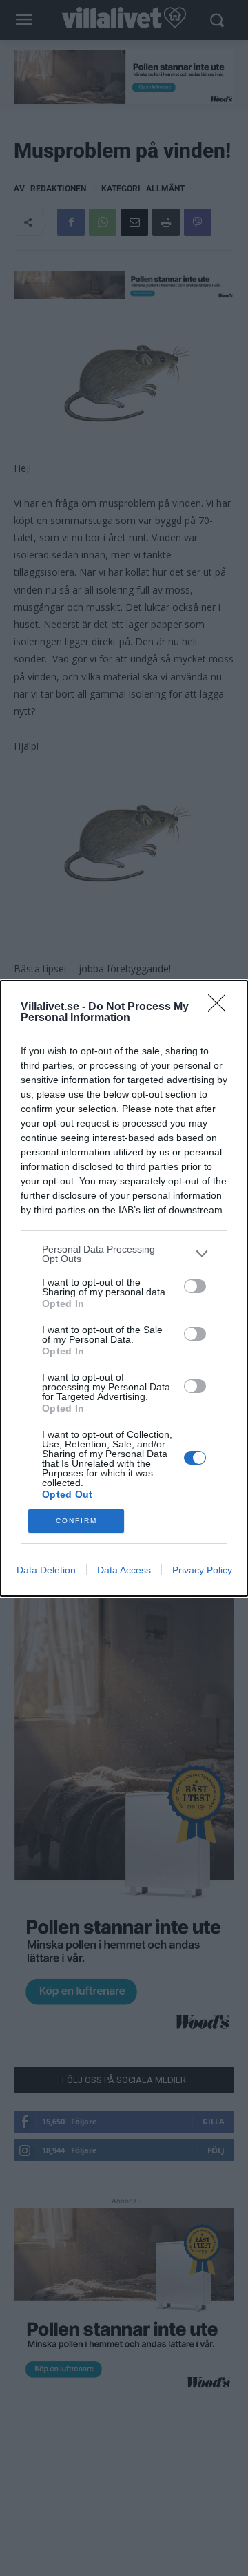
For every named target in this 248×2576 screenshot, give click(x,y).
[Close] (221, 1007)
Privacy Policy (202, 1570)
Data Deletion (46, 1570)
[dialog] (124, 1288)
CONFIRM (76, 1521)
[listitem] (124, 1254)
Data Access (124, 1570)
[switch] (195, 1286)
